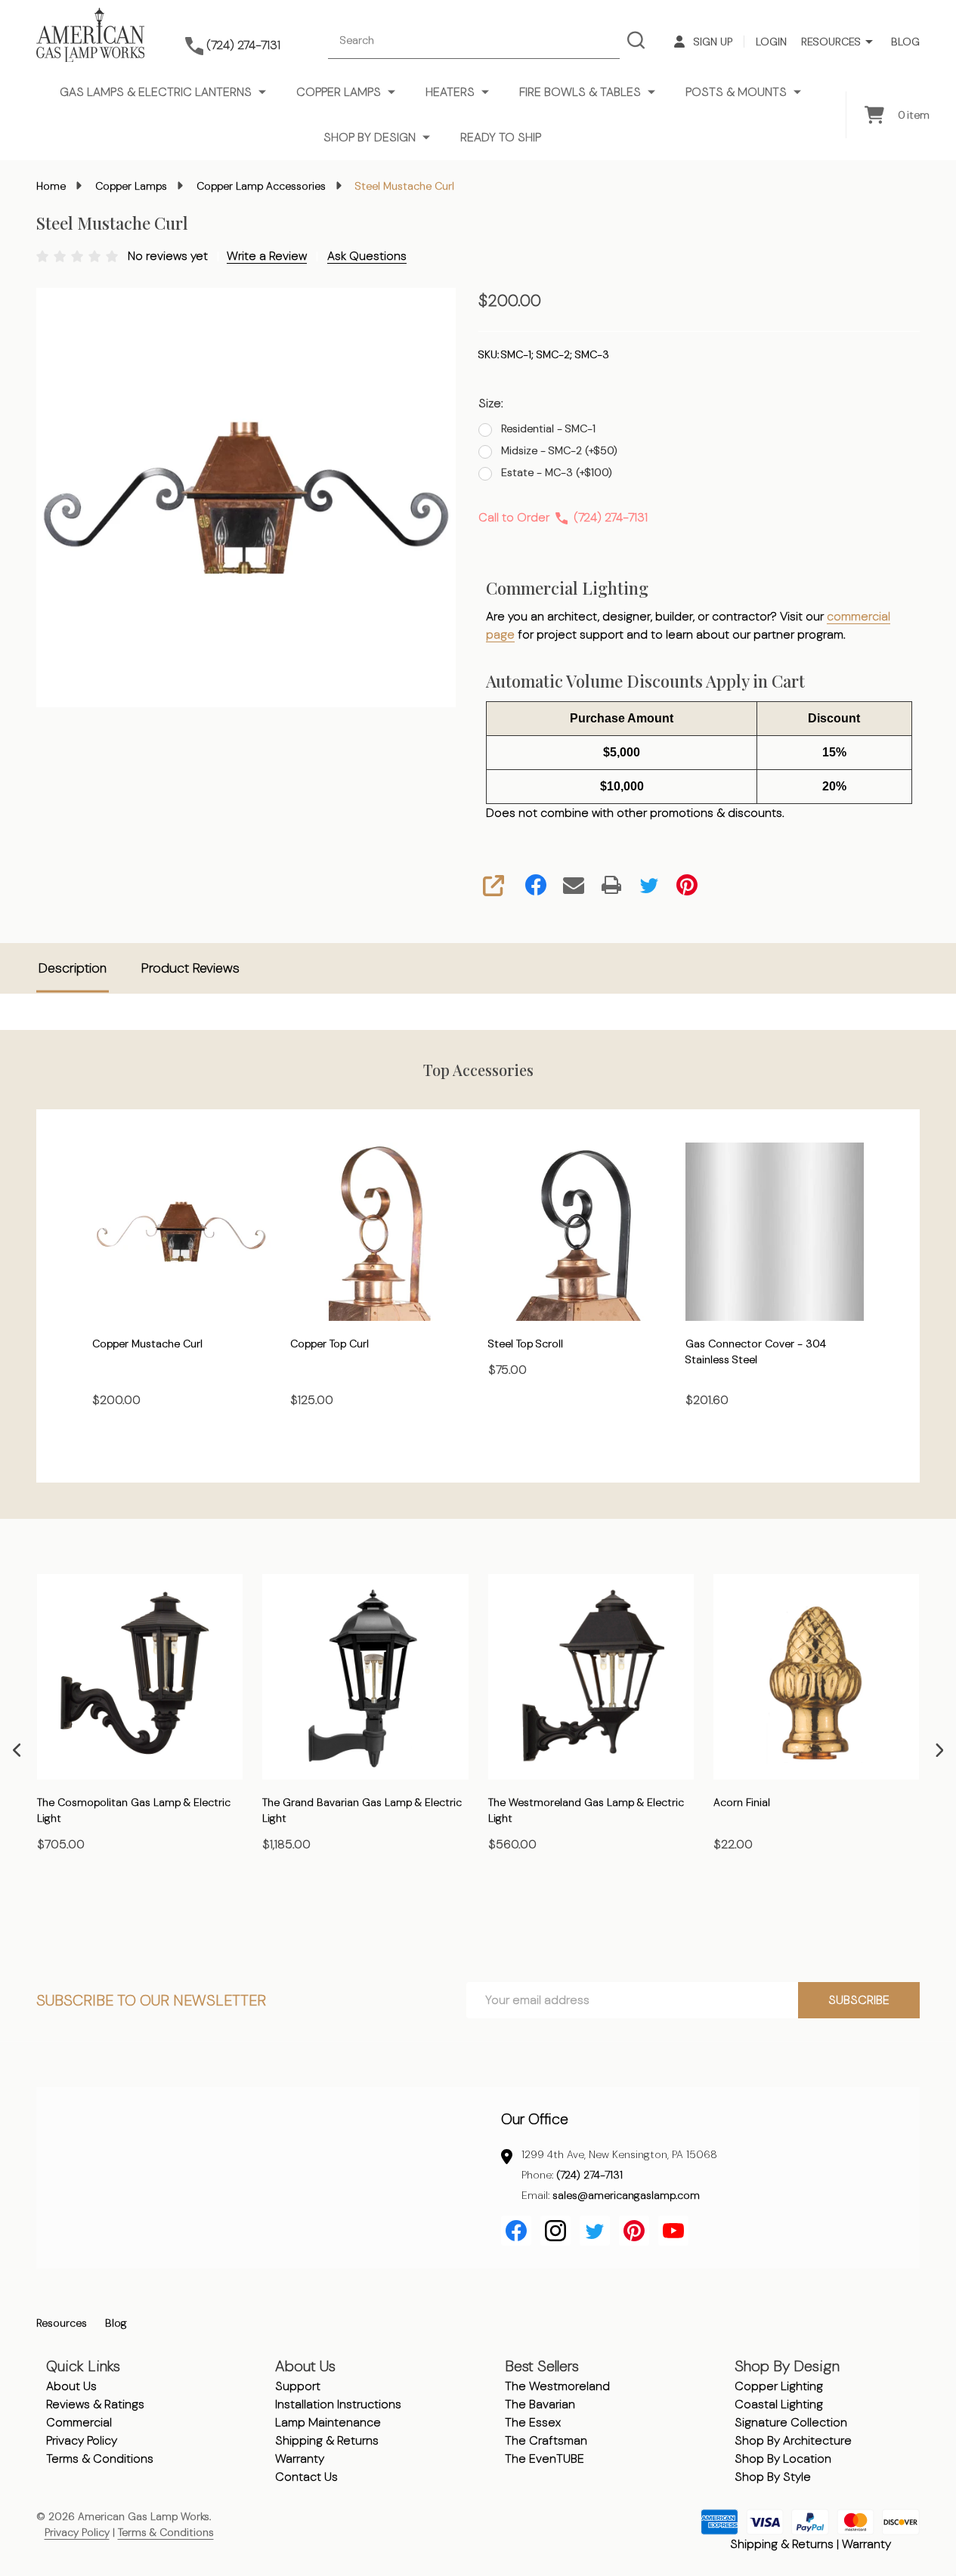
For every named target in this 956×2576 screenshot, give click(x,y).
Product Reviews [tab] (190, 968)
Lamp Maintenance (328, 2422)
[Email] (574, 885)
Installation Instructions (338, 2404)
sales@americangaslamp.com (626, 2195)
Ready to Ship (501, 137)
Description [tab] (73, 968)
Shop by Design (370, 137)
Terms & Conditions (100, 2458)
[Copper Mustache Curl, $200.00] (181, 1232)
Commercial (79, 2422)
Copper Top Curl (329, 1343)
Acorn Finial (742, 1803)
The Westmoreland (557, 2386)
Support (298, 2386)
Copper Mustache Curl (147, 1343)
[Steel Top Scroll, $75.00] (577, 1232)
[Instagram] (555, 2231)
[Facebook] (536, 885)
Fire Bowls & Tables (580, 92)
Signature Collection (791, 2422)
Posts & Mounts (736, 92)
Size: (491, 403)
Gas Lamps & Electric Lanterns (156, 92)
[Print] (611, 885)
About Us (71, 2386)
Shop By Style (773, 2477)
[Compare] (227, 1910)
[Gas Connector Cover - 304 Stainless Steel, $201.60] (775, 1232)
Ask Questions (367, 256)
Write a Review (267, 256)
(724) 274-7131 (589, 2175)
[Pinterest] (687, 885)
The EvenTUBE (545, 2458)
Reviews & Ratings (95, 2404)
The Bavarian (540, 2404)
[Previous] (17, 1750)
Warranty (300, 2458)
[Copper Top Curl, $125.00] (379, 1232)
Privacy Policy (82, 2440)
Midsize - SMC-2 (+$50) (559, 450)
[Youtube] (673, 2231)
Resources (831, 42)
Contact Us (306, 2477)
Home (51, 186)
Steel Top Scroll (526, 1343)
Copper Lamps (339, 92)
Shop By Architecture (793, 2440)
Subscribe (859, 2000)
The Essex (533, 2422)
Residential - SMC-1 (548, 428)
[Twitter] (649, 885)
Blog (905, 42)
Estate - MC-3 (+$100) (557, 472)
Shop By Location (783, 2458)
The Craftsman (546, 2440)
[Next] (939, 1750)
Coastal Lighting (779, 2404)
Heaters (450, 92)
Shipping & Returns (327, 2440)
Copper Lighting (779, 2386)
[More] (869, 42)
